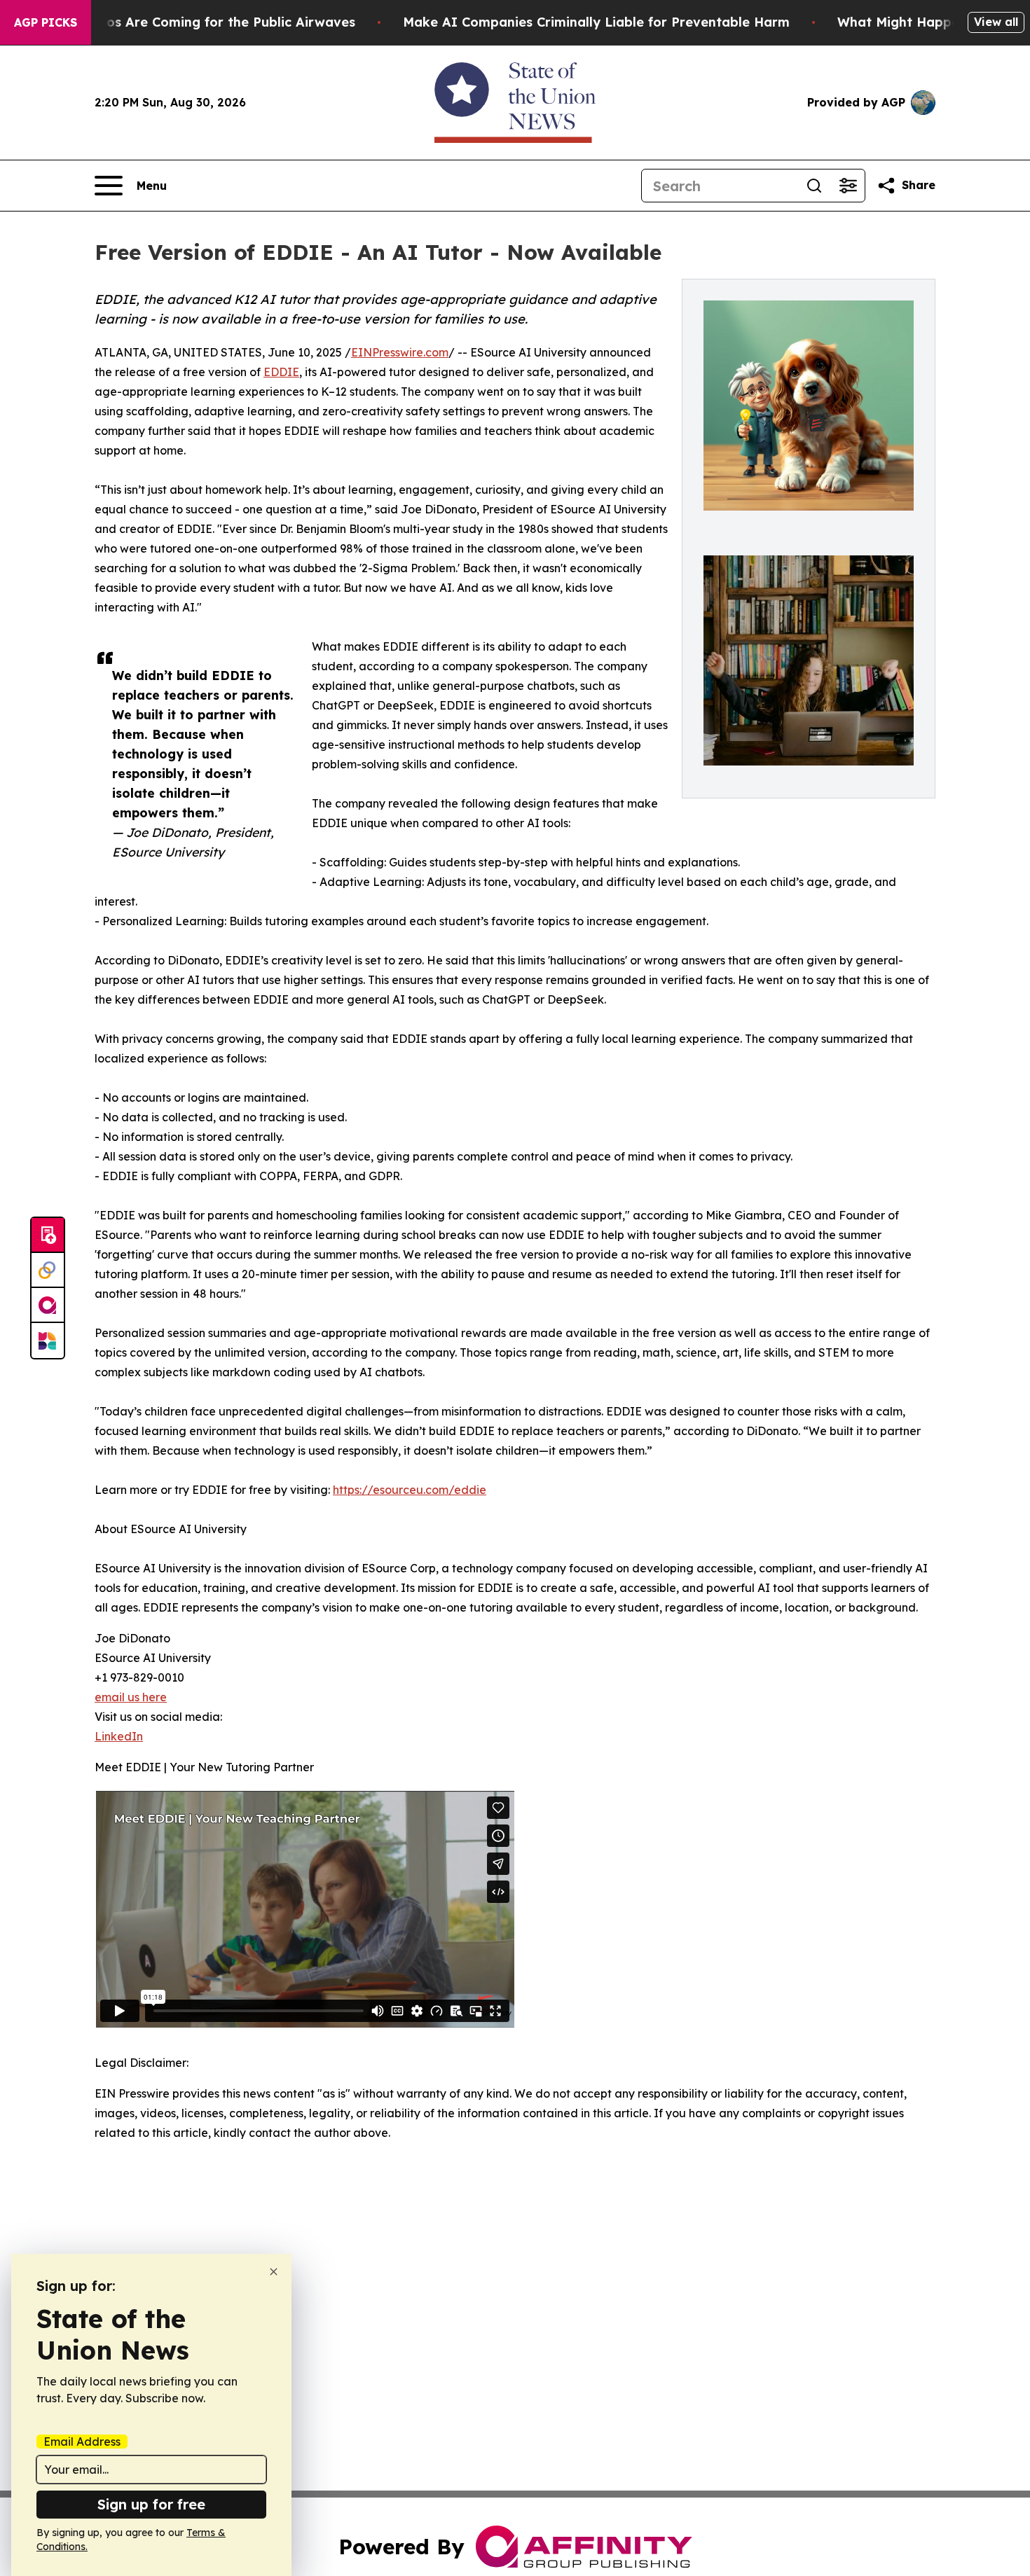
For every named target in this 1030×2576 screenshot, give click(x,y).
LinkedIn (119, 1736)
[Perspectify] (48, 1270)
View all (996, 22)
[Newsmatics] (48, 1341)
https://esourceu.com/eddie (410, 1490)
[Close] (274, 2272)
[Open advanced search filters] (848, 186)
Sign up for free (151, 2504)
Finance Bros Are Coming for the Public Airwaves (197, 22)
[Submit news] (48, 1235)
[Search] (814, 186)
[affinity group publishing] (48, 1306)
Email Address (82, 2442)
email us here (131, 1697)
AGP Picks (46, 22)
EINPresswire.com (400, 352)
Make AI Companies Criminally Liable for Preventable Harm (596, 22)
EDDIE (281, 372)
